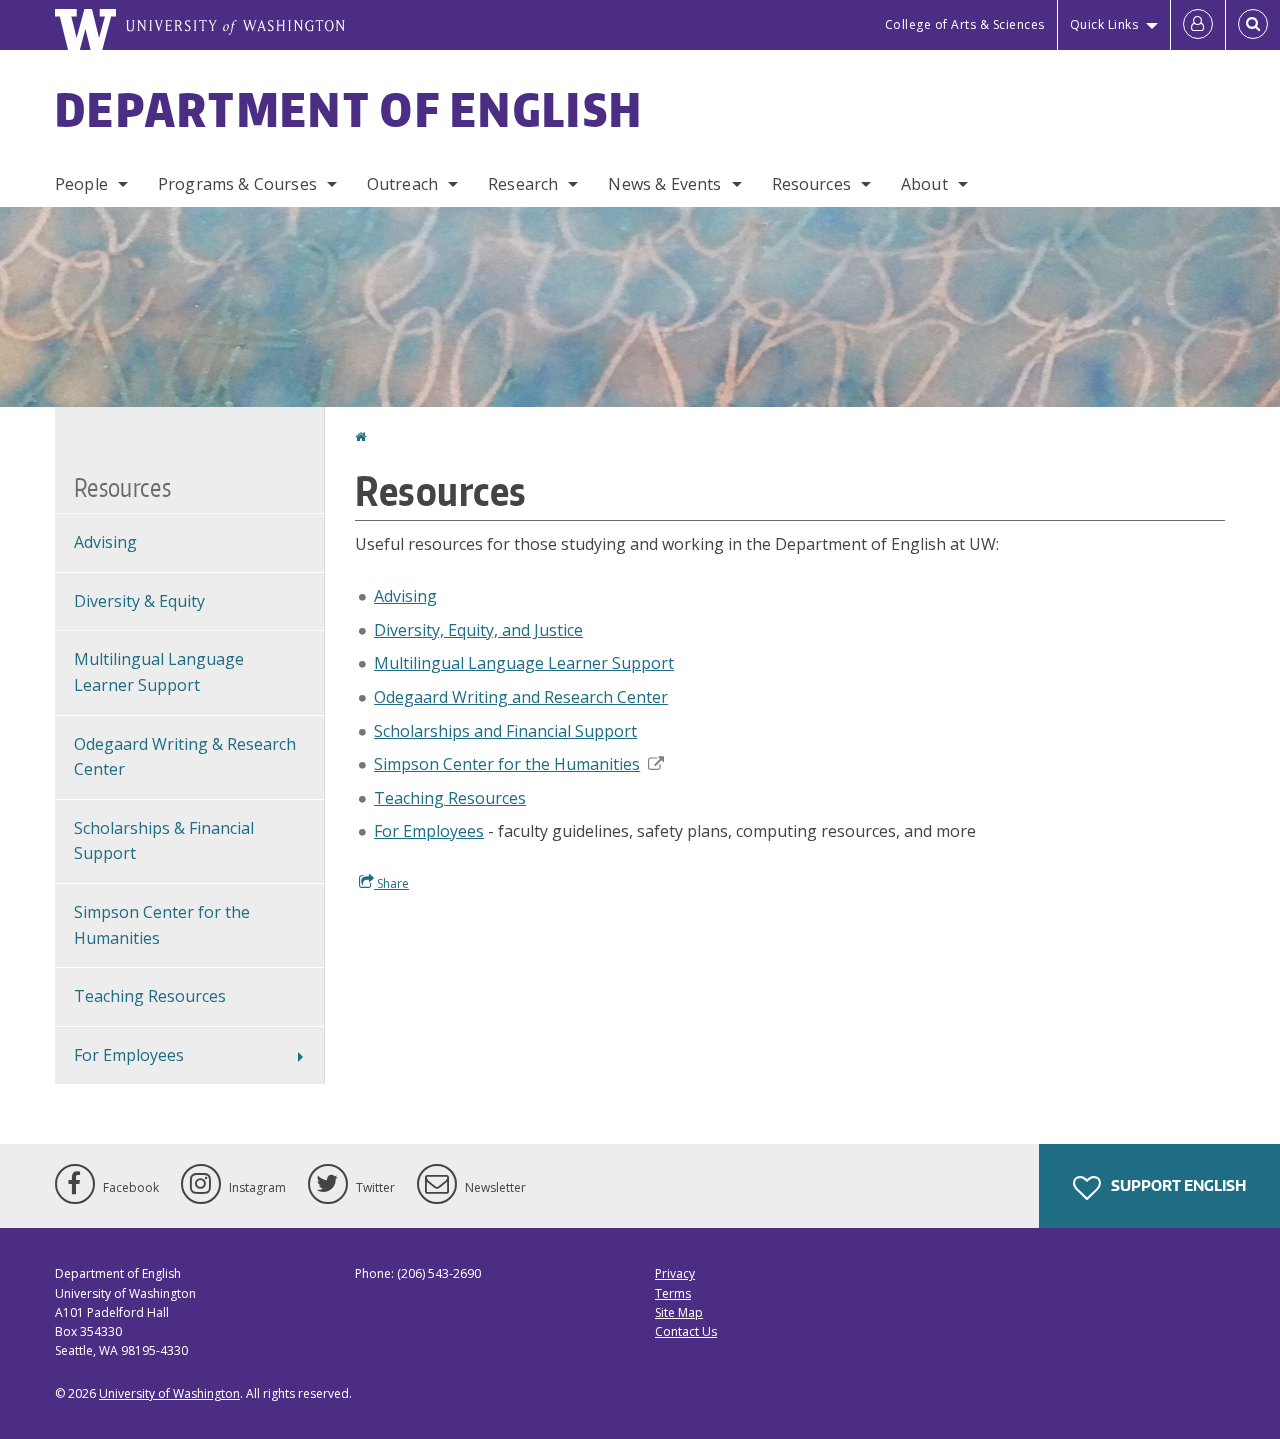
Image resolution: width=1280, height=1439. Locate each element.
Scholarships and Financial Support (505, 731)
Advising (405, 596)
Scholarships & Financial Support (164, 841)
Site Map (679, 1312)
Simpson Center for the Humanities (162, 925)
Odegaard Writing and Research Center (521, 697)
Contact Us (686, 1331)
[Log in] (1198, 25)
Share (391, 883)
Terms (673, 1293)
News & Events (664, 184)
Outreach (402, 184)
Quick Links (1104, 24)
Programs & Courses (237, 184)
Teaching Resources (450, 798)
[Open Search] (1253, 25)
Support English (1177, 1185)
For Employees (429, 831)
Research (523, 184)
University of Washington (169, 1393)
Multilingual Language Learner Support (524, 663)
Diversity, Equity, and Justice (478, 630)
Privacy (675, 1273)
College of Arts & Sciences (965, 24)
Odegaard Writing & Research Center (185, 757)
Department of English (349, 109)
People (81, 184)
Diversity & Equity (139, 601)
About (924, 184)
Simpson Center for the (507, 764)
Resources (811, 184)
